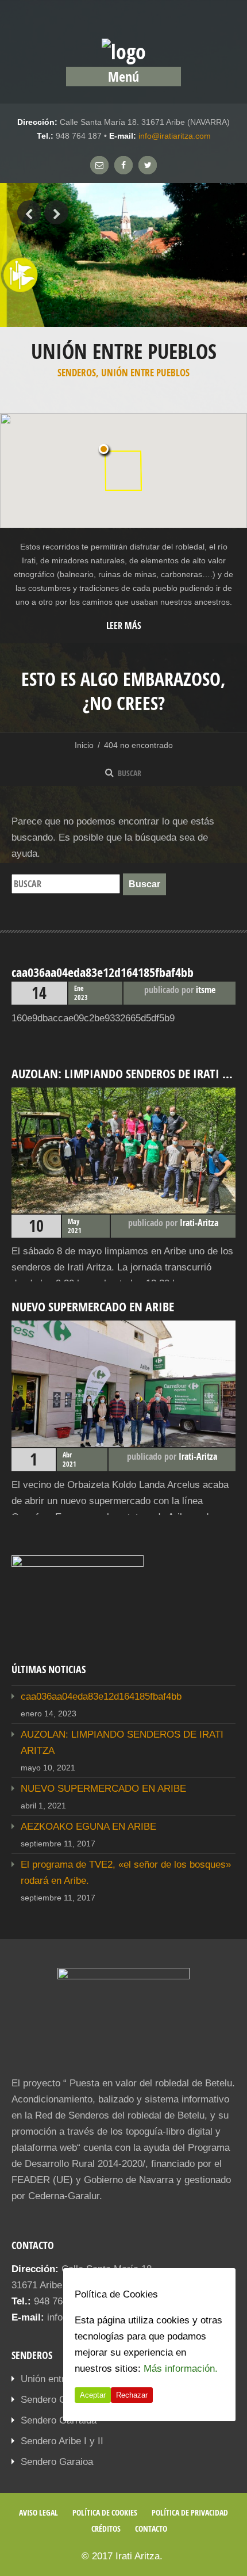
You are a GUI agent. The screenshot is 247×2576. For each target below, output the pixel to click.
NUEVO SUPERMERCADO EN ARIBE (103, 1789)
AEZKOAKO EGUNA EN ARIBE (88, 1827)
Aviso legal (38, 2512)
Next (56, 212)
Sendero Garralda (59, 2420)
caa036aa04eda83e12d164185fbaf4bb (101, 1697)
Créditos (106, 2529)
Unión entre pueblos (145, 373)
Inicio (84, 745)
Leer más (124, 625)
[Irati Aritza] (124, 51)
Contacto (151, 2529)
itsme (206, 990)
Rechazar (132, 2395)
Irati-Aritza (199, 1223)
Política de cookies (105, 2512)
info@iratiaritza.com (175, 136)
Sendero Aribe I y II (62, 2441)
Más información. (181, 2369)
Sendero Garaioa (57, 2462)
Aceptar (93, 2395)
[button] (105, 451)
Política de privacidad (190, 2512)
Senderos (77, 373)
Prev (29, 212)
